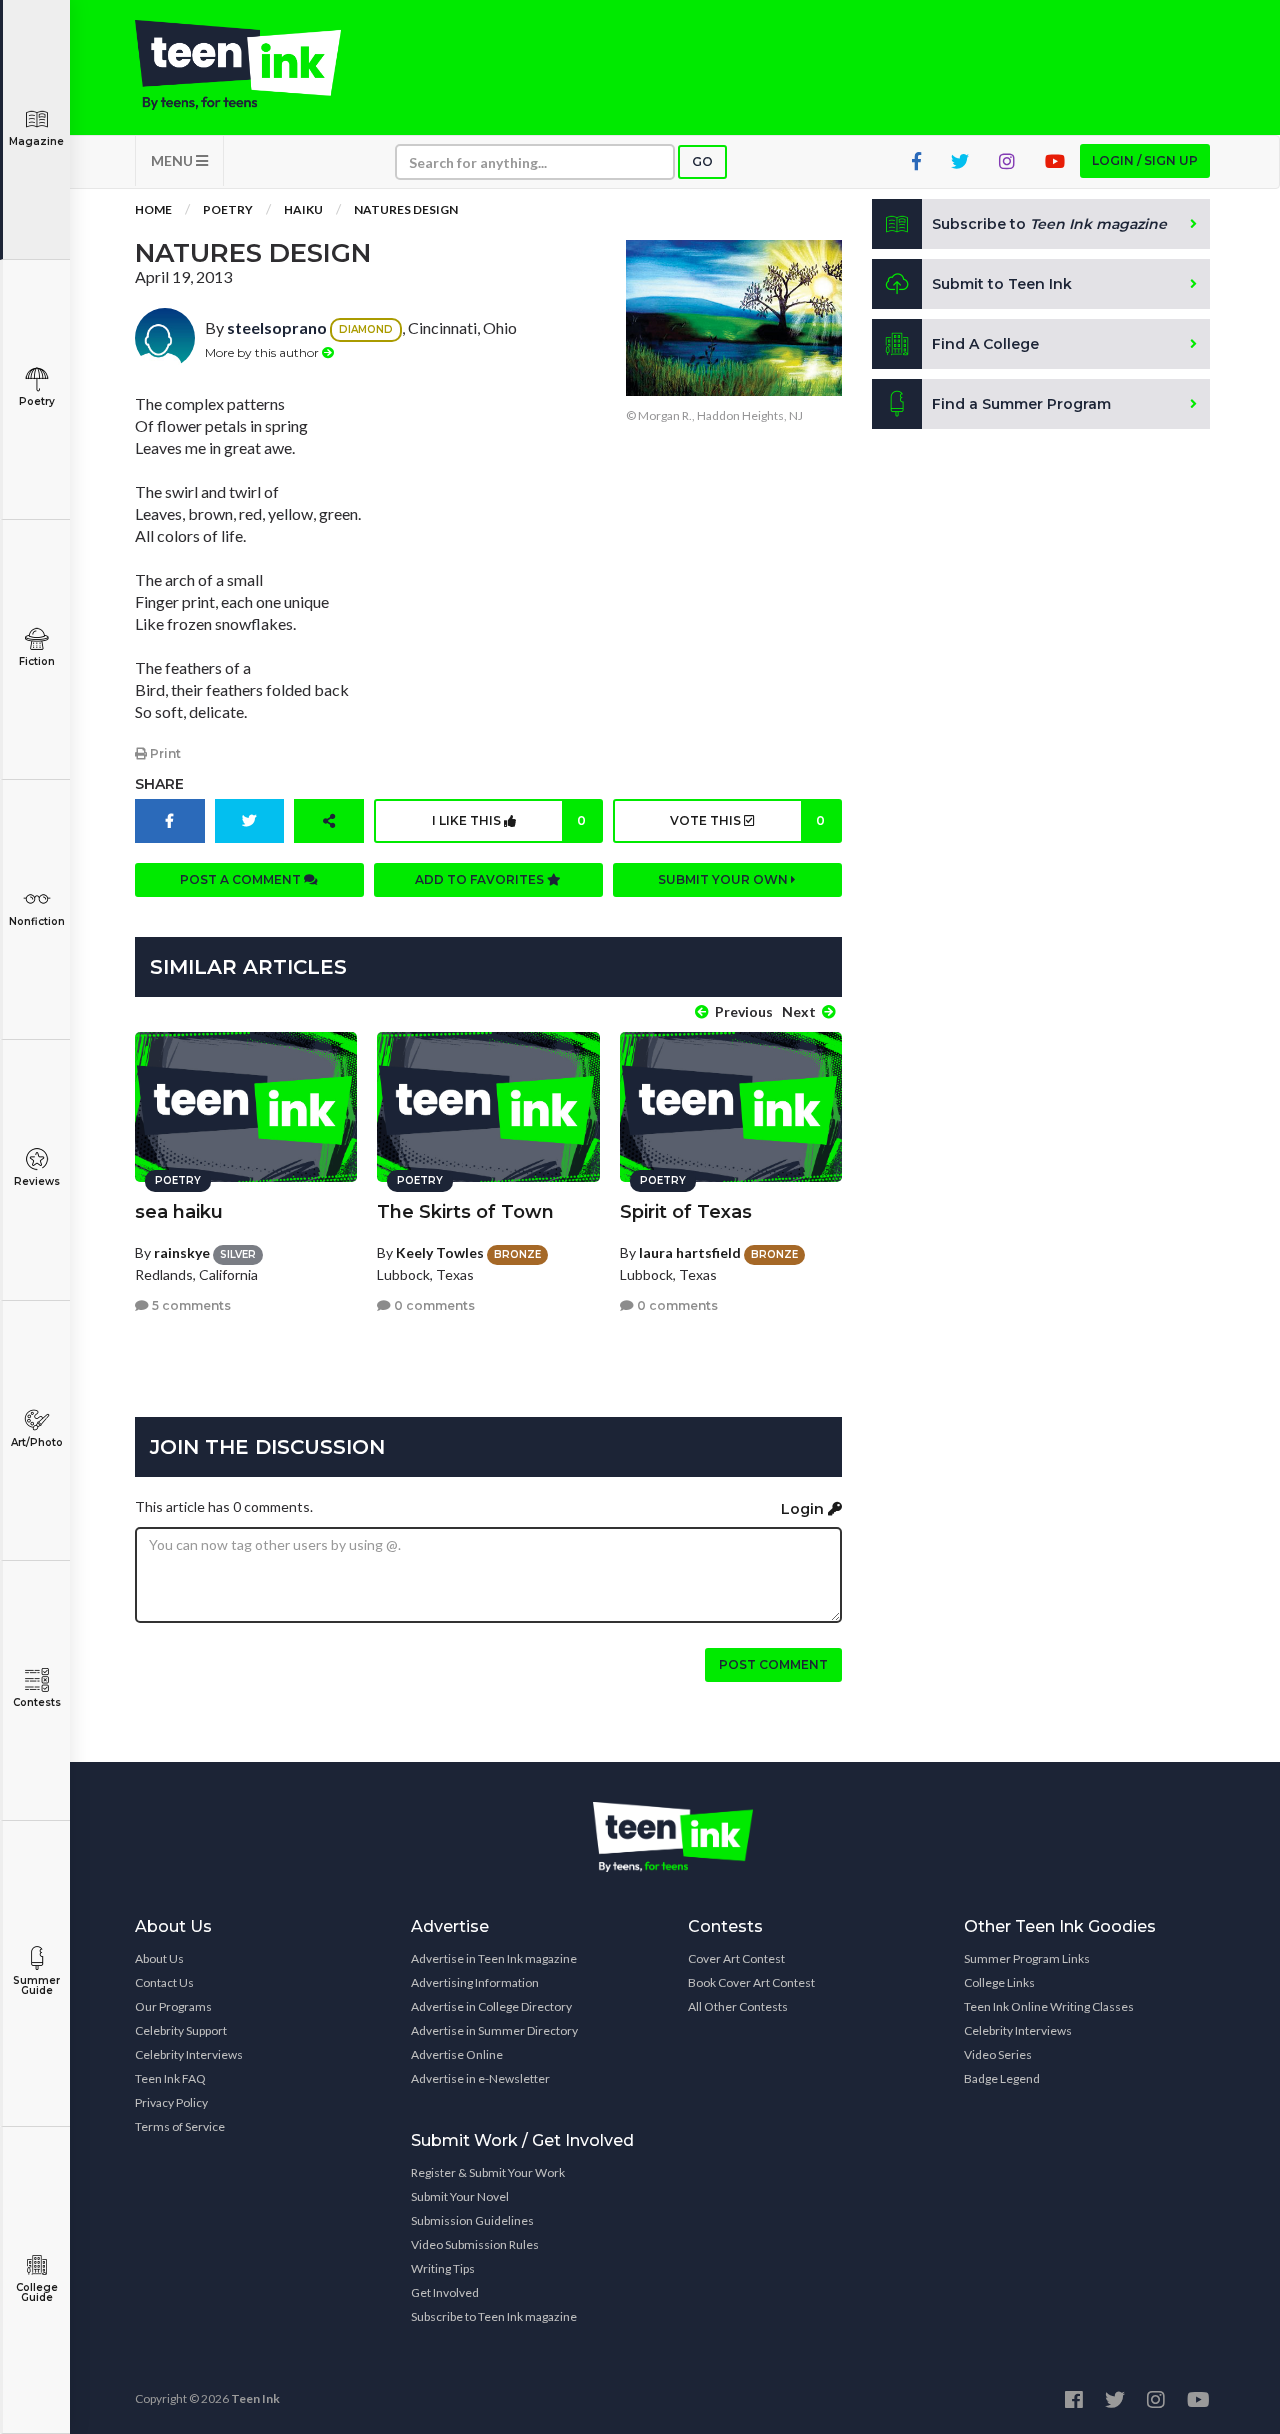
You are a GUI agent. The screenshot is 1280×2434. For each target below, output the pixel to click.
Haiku (303, 209)
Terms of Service (180, 2126)
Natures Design (406, 209)
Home (153, 209)
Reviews (37, 1181)
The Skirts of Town (465, 1212)
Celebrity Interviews (189, 2054)
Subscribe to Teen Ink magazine (494, 2316)
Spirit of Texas (686, 1212)
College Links (999, 1982)
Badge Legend (1002, 2078)
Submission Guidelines (472, 2220)
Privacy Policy (171, 2102)
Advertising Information (475, 1982)
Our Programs (173, 2006)
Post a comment (242, 879)
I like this (509, 820)
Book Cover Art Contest (751, 1982)
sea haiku (179, 1212)
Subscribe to (1049, 224)
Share (159, 784)
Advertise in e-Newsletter (480, 2078)
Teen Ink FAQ (170, 2078)
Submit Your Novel (460, 2196)
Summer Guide (36, 1985)
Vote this (747, 820)
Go (702, 161)
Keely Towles (440, 1252)
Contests (37, 1702)
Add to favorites (481, 879)
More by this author (263, 352)
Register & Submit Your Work (488, 2172)
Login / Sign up (1145, 160)
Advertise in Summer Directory (494, 2030)
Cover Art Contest (736, 1958)
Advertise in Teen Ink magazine (494, 1958)
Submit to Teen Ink (1002, 284)
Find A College (985, 344)
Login (804, 1509)
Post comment (773, 1664)
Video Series (998, 2054)
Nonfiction (37, 921)
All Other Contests (738, 2006)
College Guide (37, 2292)
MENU (173, 160)
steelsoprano (277, 327)
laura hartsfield (690, 1252)
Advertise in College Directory (491, 2006)
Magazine (36, 141)
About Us (159, 1958)
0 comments (433, 1305)
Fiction (37, 661)
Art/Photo (37, 1442)
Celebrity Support (181, 2030)
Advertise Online (457, 2054)
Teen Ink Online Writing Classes (1049, 2006)
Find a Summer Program (1021, 404)
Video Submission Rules (475, 2244)
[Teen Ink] (258, 65)
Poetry (37, 401)
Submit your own (724, 879)
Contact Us (164, 1982)
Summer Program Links (1027, 1958)
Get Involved (445, 2292)
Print (164, 753)
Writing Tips (443, 2268)
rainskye (182, 1252)
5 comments (190, 1305)
